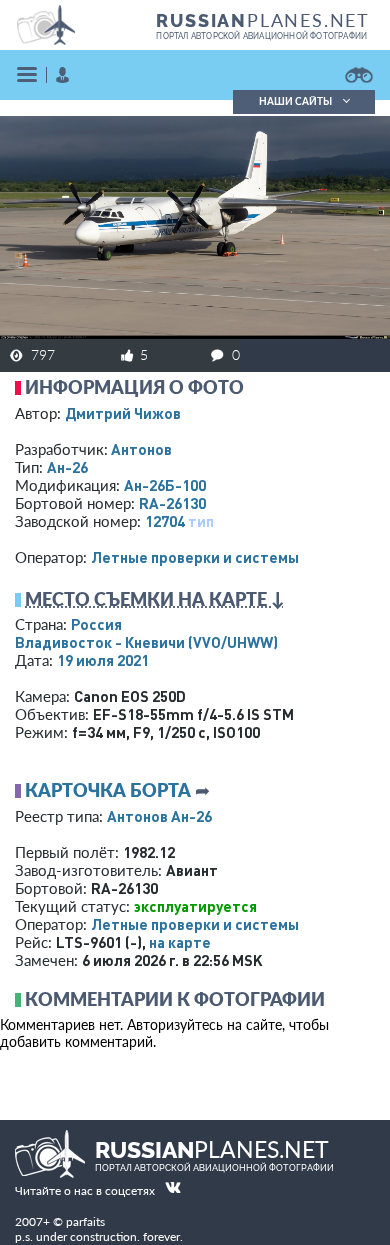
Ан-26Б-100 (165, 485)
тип (201, 521)
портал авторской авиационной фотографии (261, 36)
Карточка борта (108, 790)
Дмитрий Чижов (123, 413)
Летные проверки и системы (195, 557)
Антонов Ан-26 (159, 816)
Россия (96, 624)
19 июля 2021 (103, 660)
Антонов (141, 449)
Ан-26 (67, 467)
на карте (180, 942)
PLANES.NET (263, 20)
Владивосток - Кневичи (146, 642)
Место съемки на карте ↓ (155, 599)
